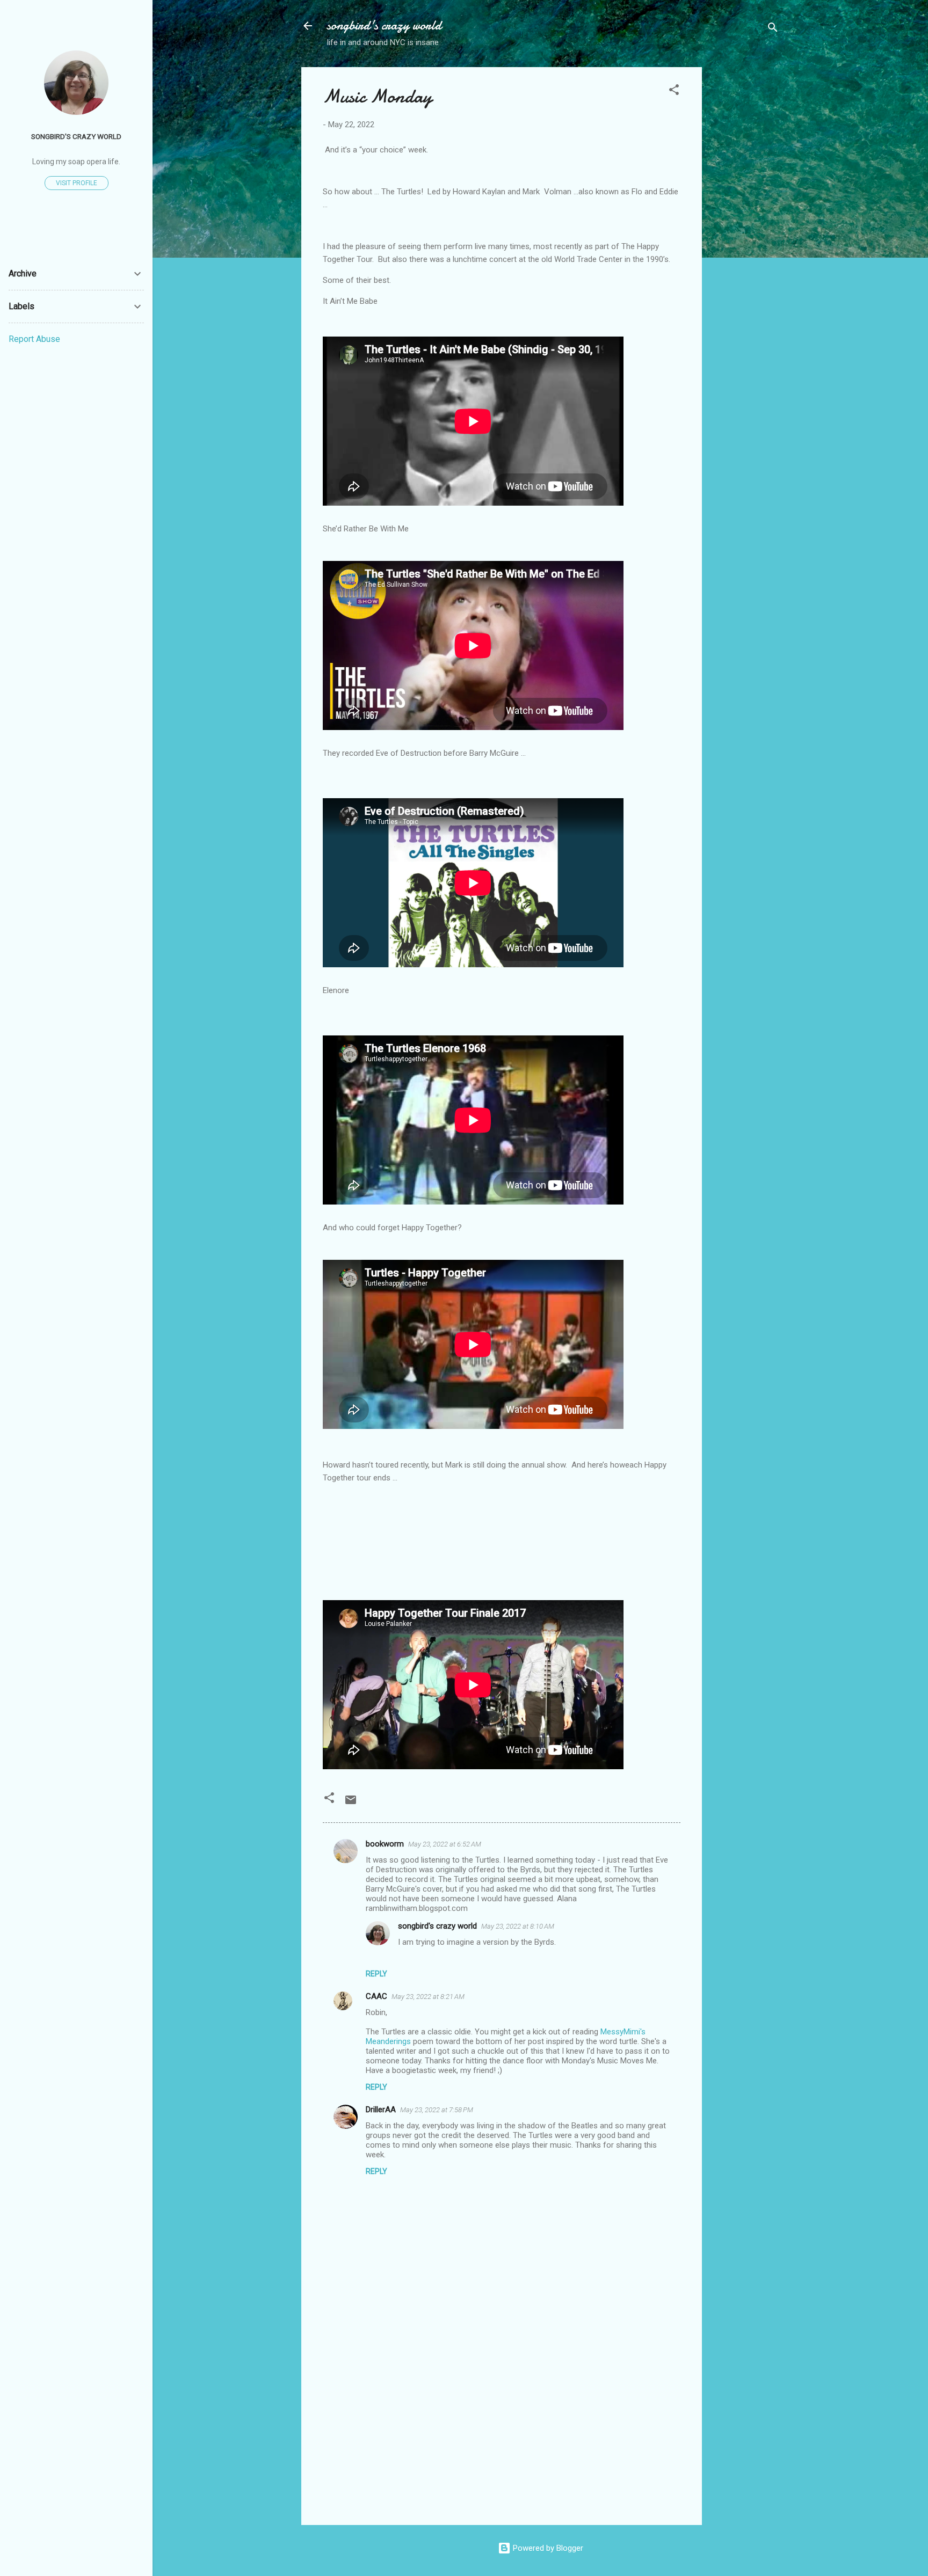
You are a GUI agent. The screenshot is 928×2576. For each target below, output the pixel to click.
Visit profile (77, 183)
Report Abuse (34, 339)
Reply (376, 1974)
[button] (674, 92)
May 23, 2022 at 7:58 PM (437, 2110)
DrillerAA (381, 2110)
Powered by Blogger (547, 2548)
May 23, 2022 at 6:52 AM (445, 1844)
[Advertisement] (745, 228)
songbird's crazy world (384, 25)
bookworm (385, 1844)
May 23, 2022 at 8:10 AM (518, 1926)
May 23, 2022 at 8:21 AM (428, 1997)
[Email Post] (351, 1804)
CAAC (376, 1996)
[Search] (773, 29)
